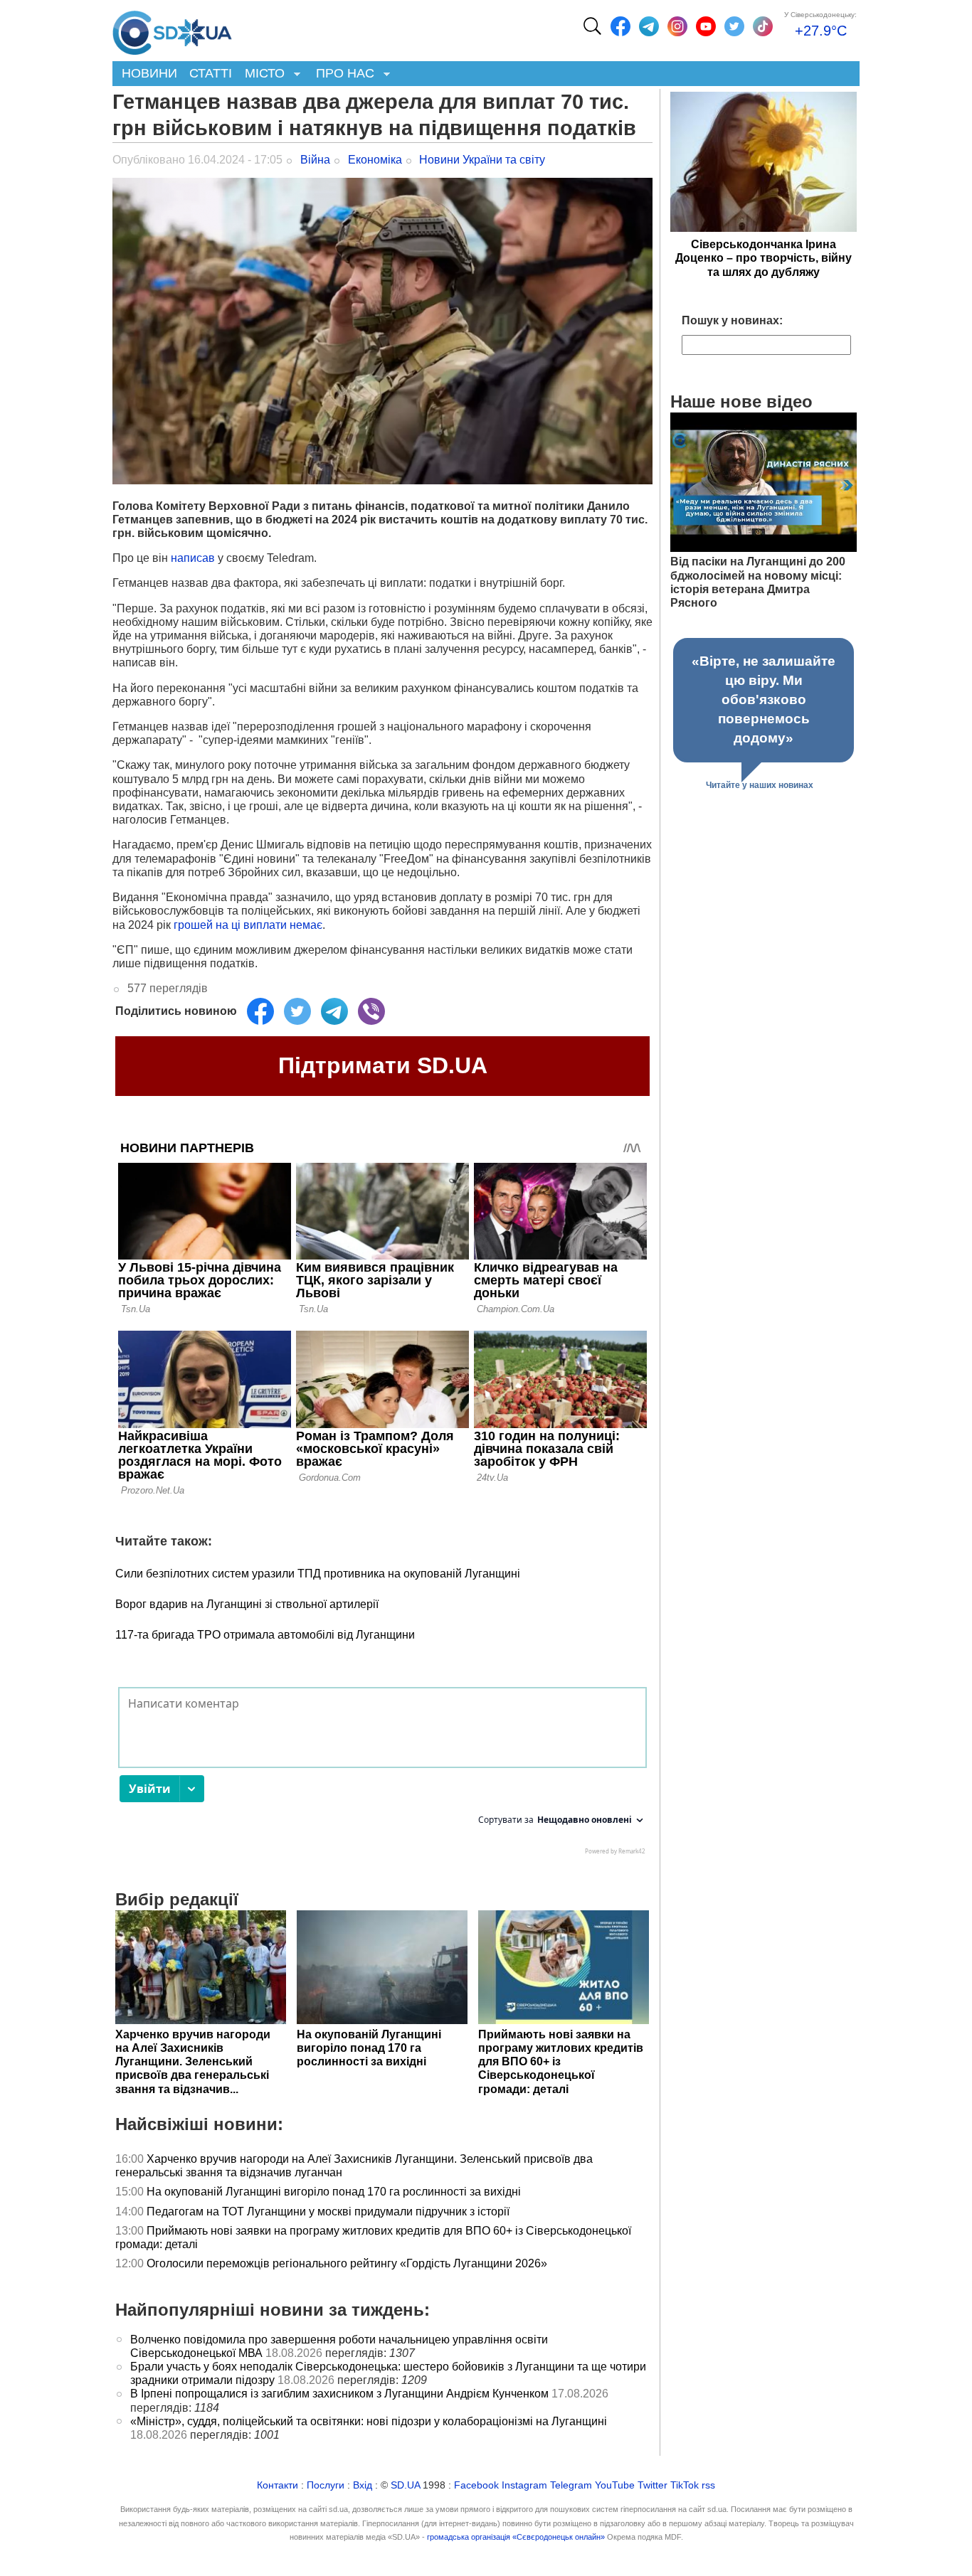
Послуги (326, 2485)
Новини (149, 73)
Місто (262, 74)
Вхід (363, 2485)
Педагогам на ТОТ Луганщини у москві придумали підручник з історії (328, 2212)
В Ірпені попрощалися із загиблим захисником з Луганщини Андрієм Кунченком (339, 2394)
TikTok (685, 2485)
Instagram (524, 2485)
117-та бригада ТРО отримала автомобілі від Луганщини (265, 1635)
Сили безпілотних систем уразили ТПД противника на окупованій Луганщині (318, 1574)
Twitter (653, 2485)
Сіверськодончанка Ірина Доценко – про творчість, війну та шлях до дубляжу (764, 258)
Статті (211, 73)
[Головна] (172, 29)
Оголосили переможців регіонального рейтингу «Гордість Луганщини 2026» (347, 2263)
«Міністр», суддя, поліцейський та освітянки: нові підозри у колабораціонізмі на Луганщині (369, 2421)
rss (708, 2485)
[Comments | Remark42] (382, 1774)
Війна (315, 160)
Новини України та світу (482, 160)
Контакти (278, 2485)
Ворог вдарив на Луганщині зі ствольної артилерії (247, 1604)
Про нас (342, 74)
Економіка (375, 160)
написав (193, 558)
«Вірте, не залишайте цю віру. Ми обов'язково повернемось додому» (764, 699)
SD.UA (405, 2485)
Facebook (476, 2485)
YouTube (615, 2485)
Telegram (571, 2485)
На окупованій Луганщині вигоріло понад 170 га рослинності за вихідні (334, 2192)
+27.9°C (821, 31)
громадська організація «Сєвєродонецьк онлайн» (516, 2537)
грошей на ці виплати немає (248, 925)
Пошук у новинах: (732, 320)
